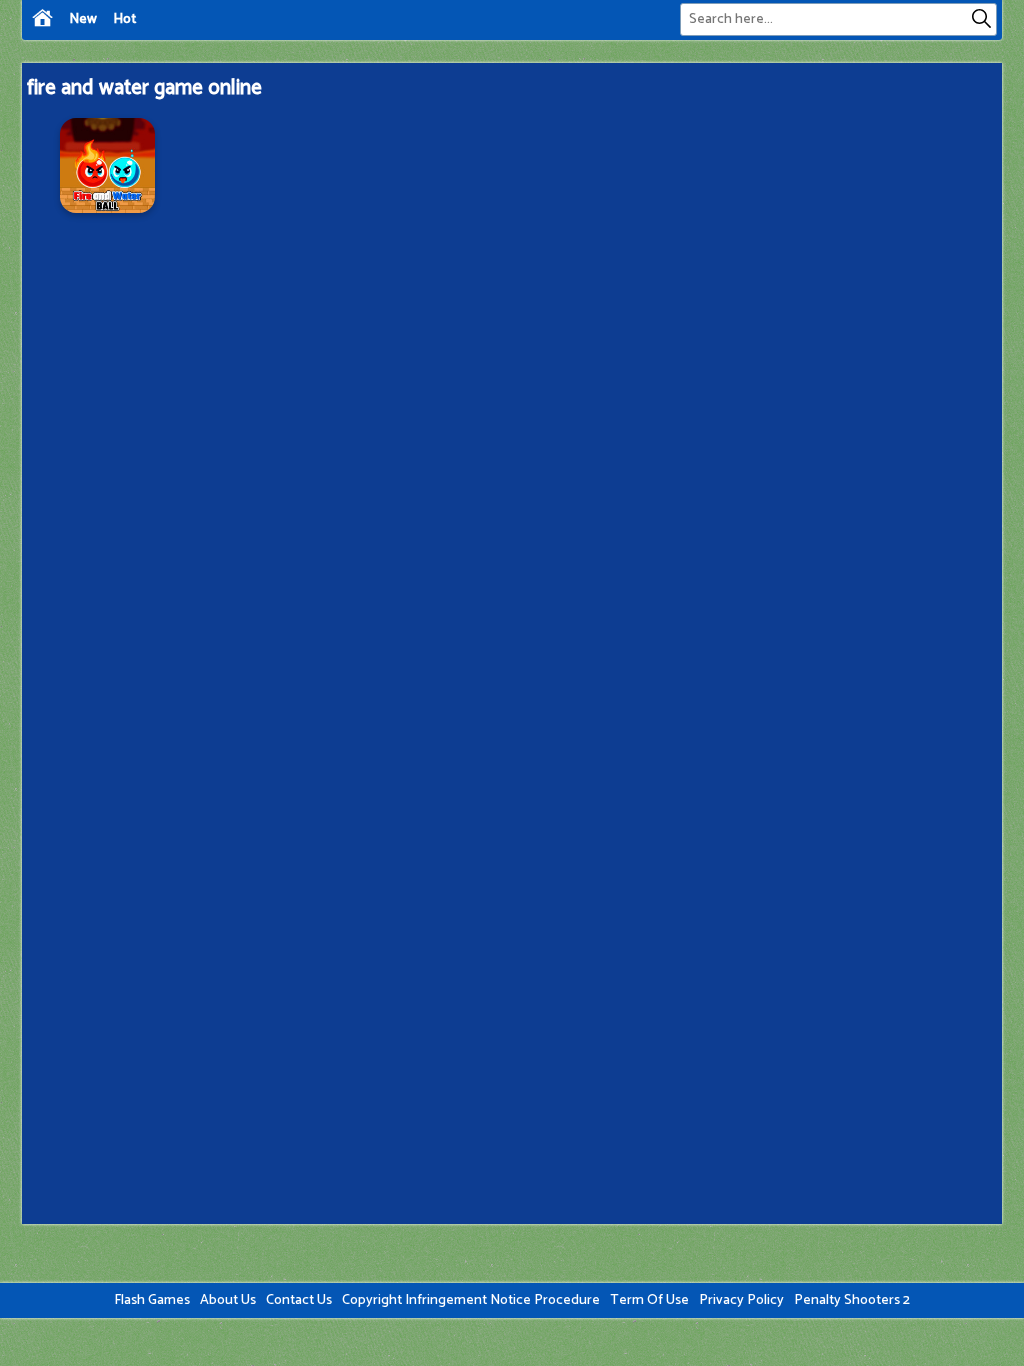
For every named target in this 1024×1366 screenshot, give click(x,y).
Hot (124, 19)
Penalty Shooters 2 (852, 1300)
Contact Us (299, 1300)
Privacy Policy (741, 1300)
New (83, 19)
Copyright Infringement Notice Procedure (471, 1300)
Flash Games (152, 1300)
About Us (228, 1300)
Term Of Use (649, 1300)
